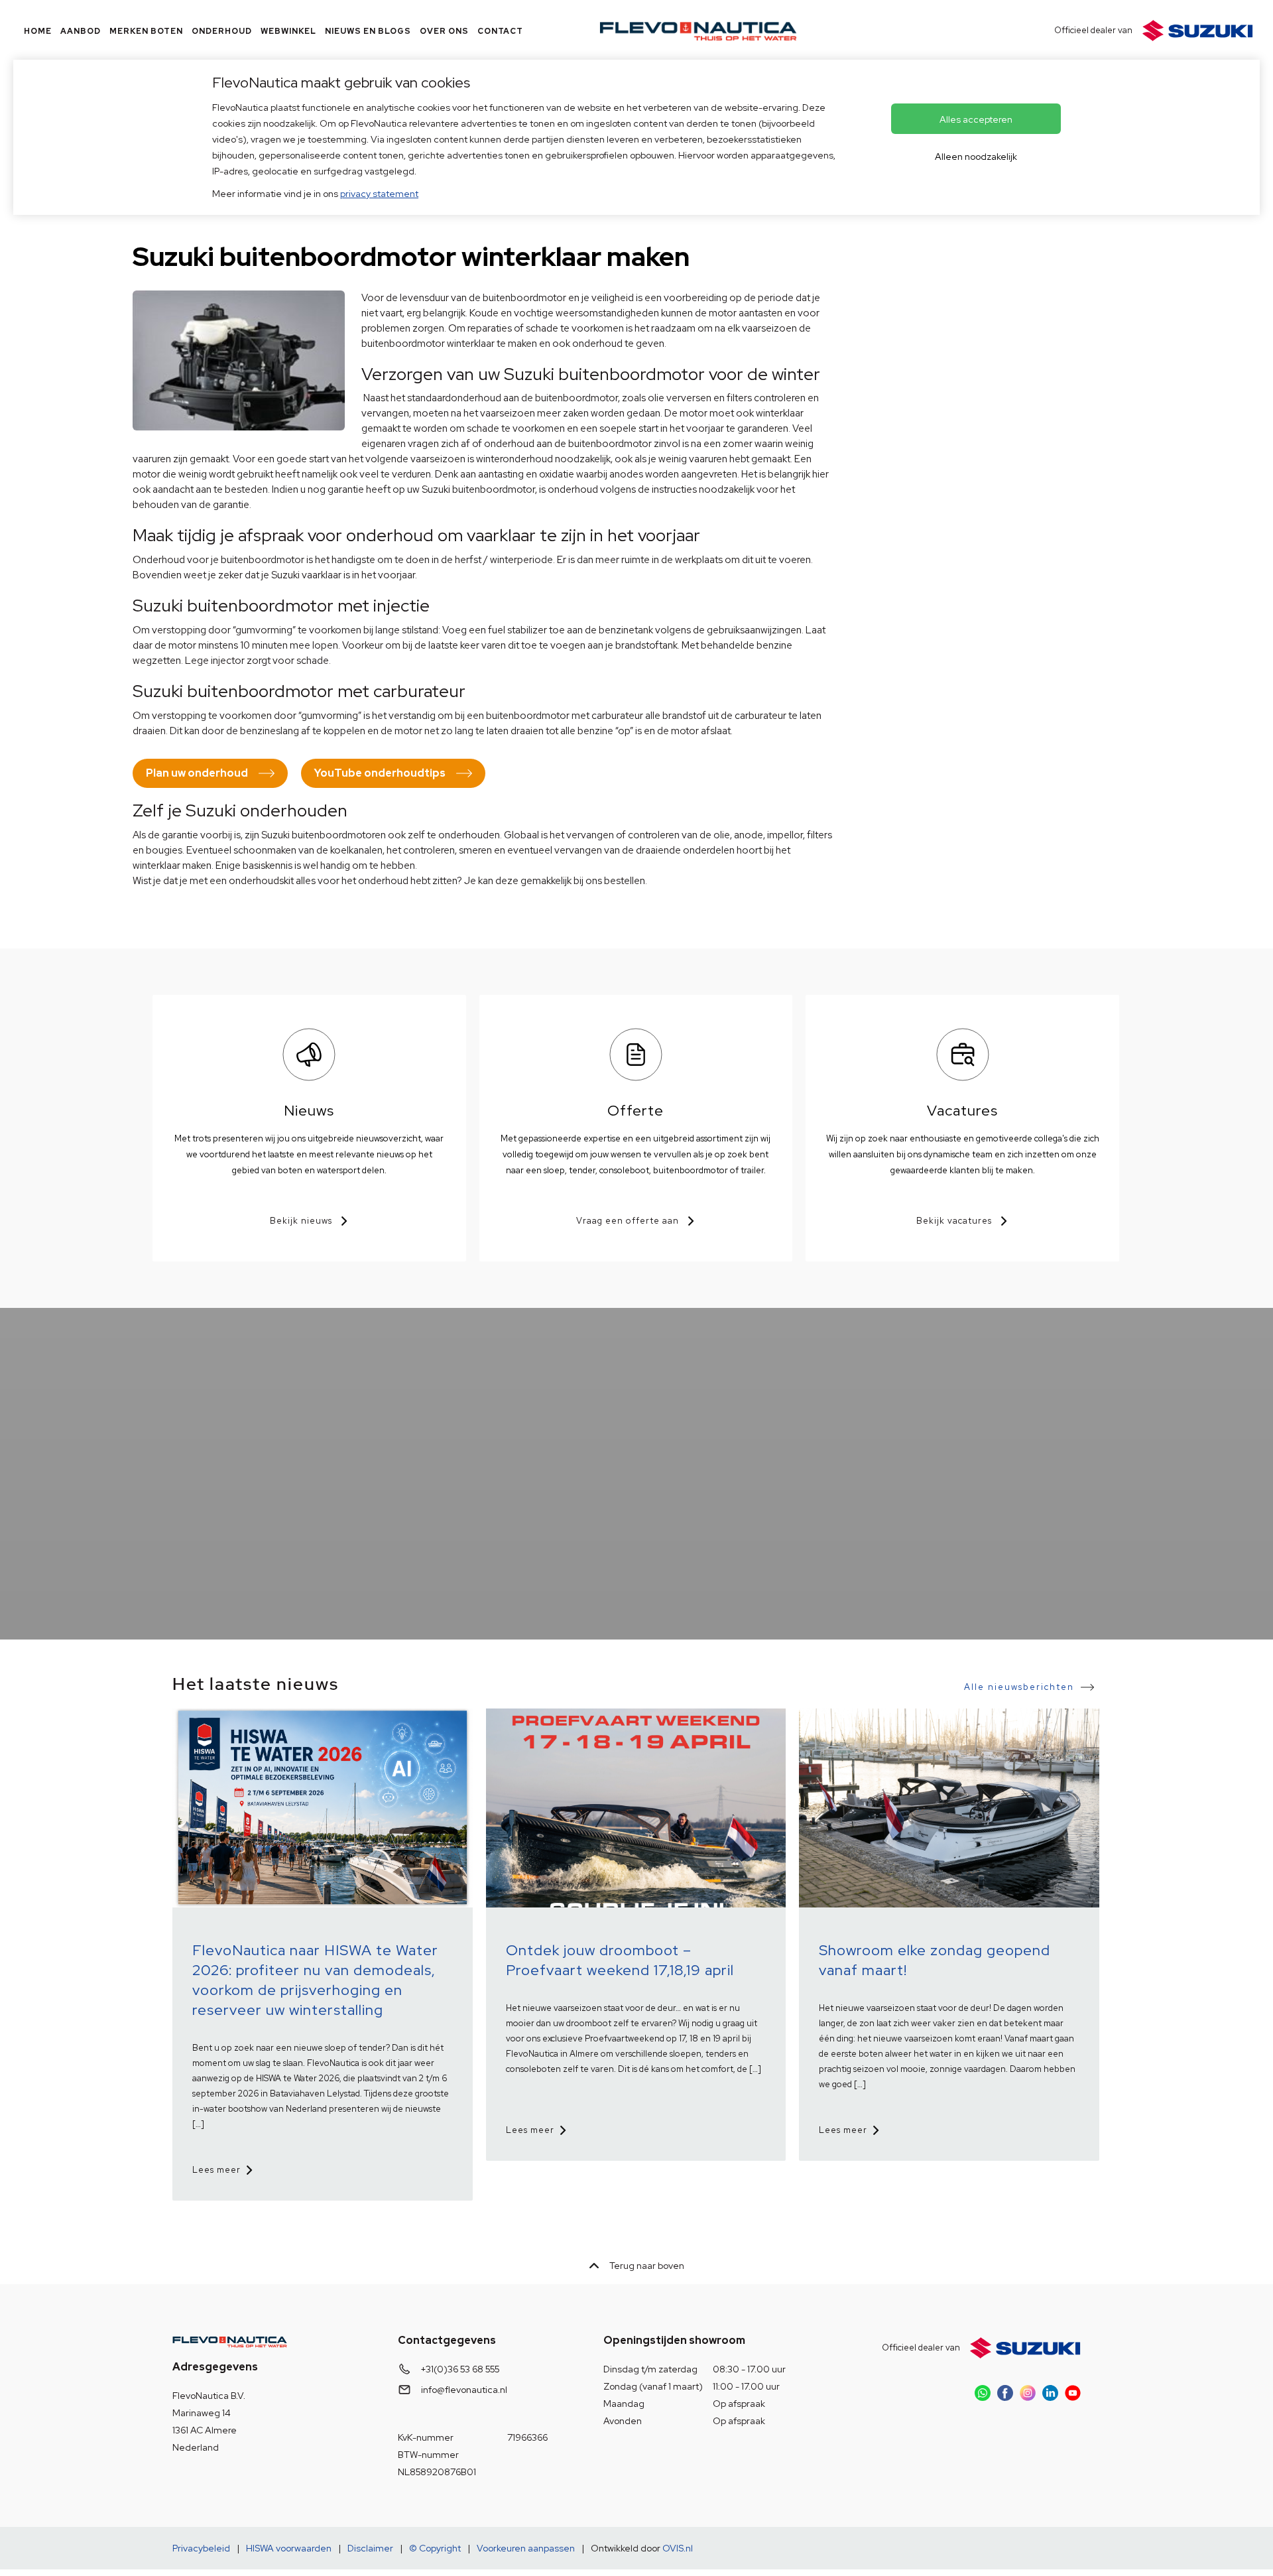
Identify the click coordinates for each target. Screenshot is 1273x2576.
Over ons (444, 31)
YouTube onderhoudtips (380, 773)
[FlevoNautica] (698, 31)
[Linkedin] (1050, 2393)
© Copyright (435, 2548)
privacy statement (379, 194)
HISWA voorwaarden (289, 2548)
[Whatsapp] (983, 2393)
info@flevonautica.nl (464, 2390)
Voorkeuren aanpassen (526, 2548)
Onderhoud (222, 31)
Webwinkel (288, 31)
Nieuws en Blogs (368, 31)
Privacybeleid (201, 2548)
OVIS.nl (678, 2548)
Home (38, 31)
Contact (500, 31)
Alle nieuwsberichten (1019, 1687)
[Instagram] (1028, 2393)
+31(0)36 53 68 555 (460, 2369)
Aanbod (81, 31)
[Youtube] (1073, 2393)
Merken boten (146, 31)
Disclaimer (370, 2548)
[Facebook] (1005, 2393)
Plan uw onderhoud (197, 773)
